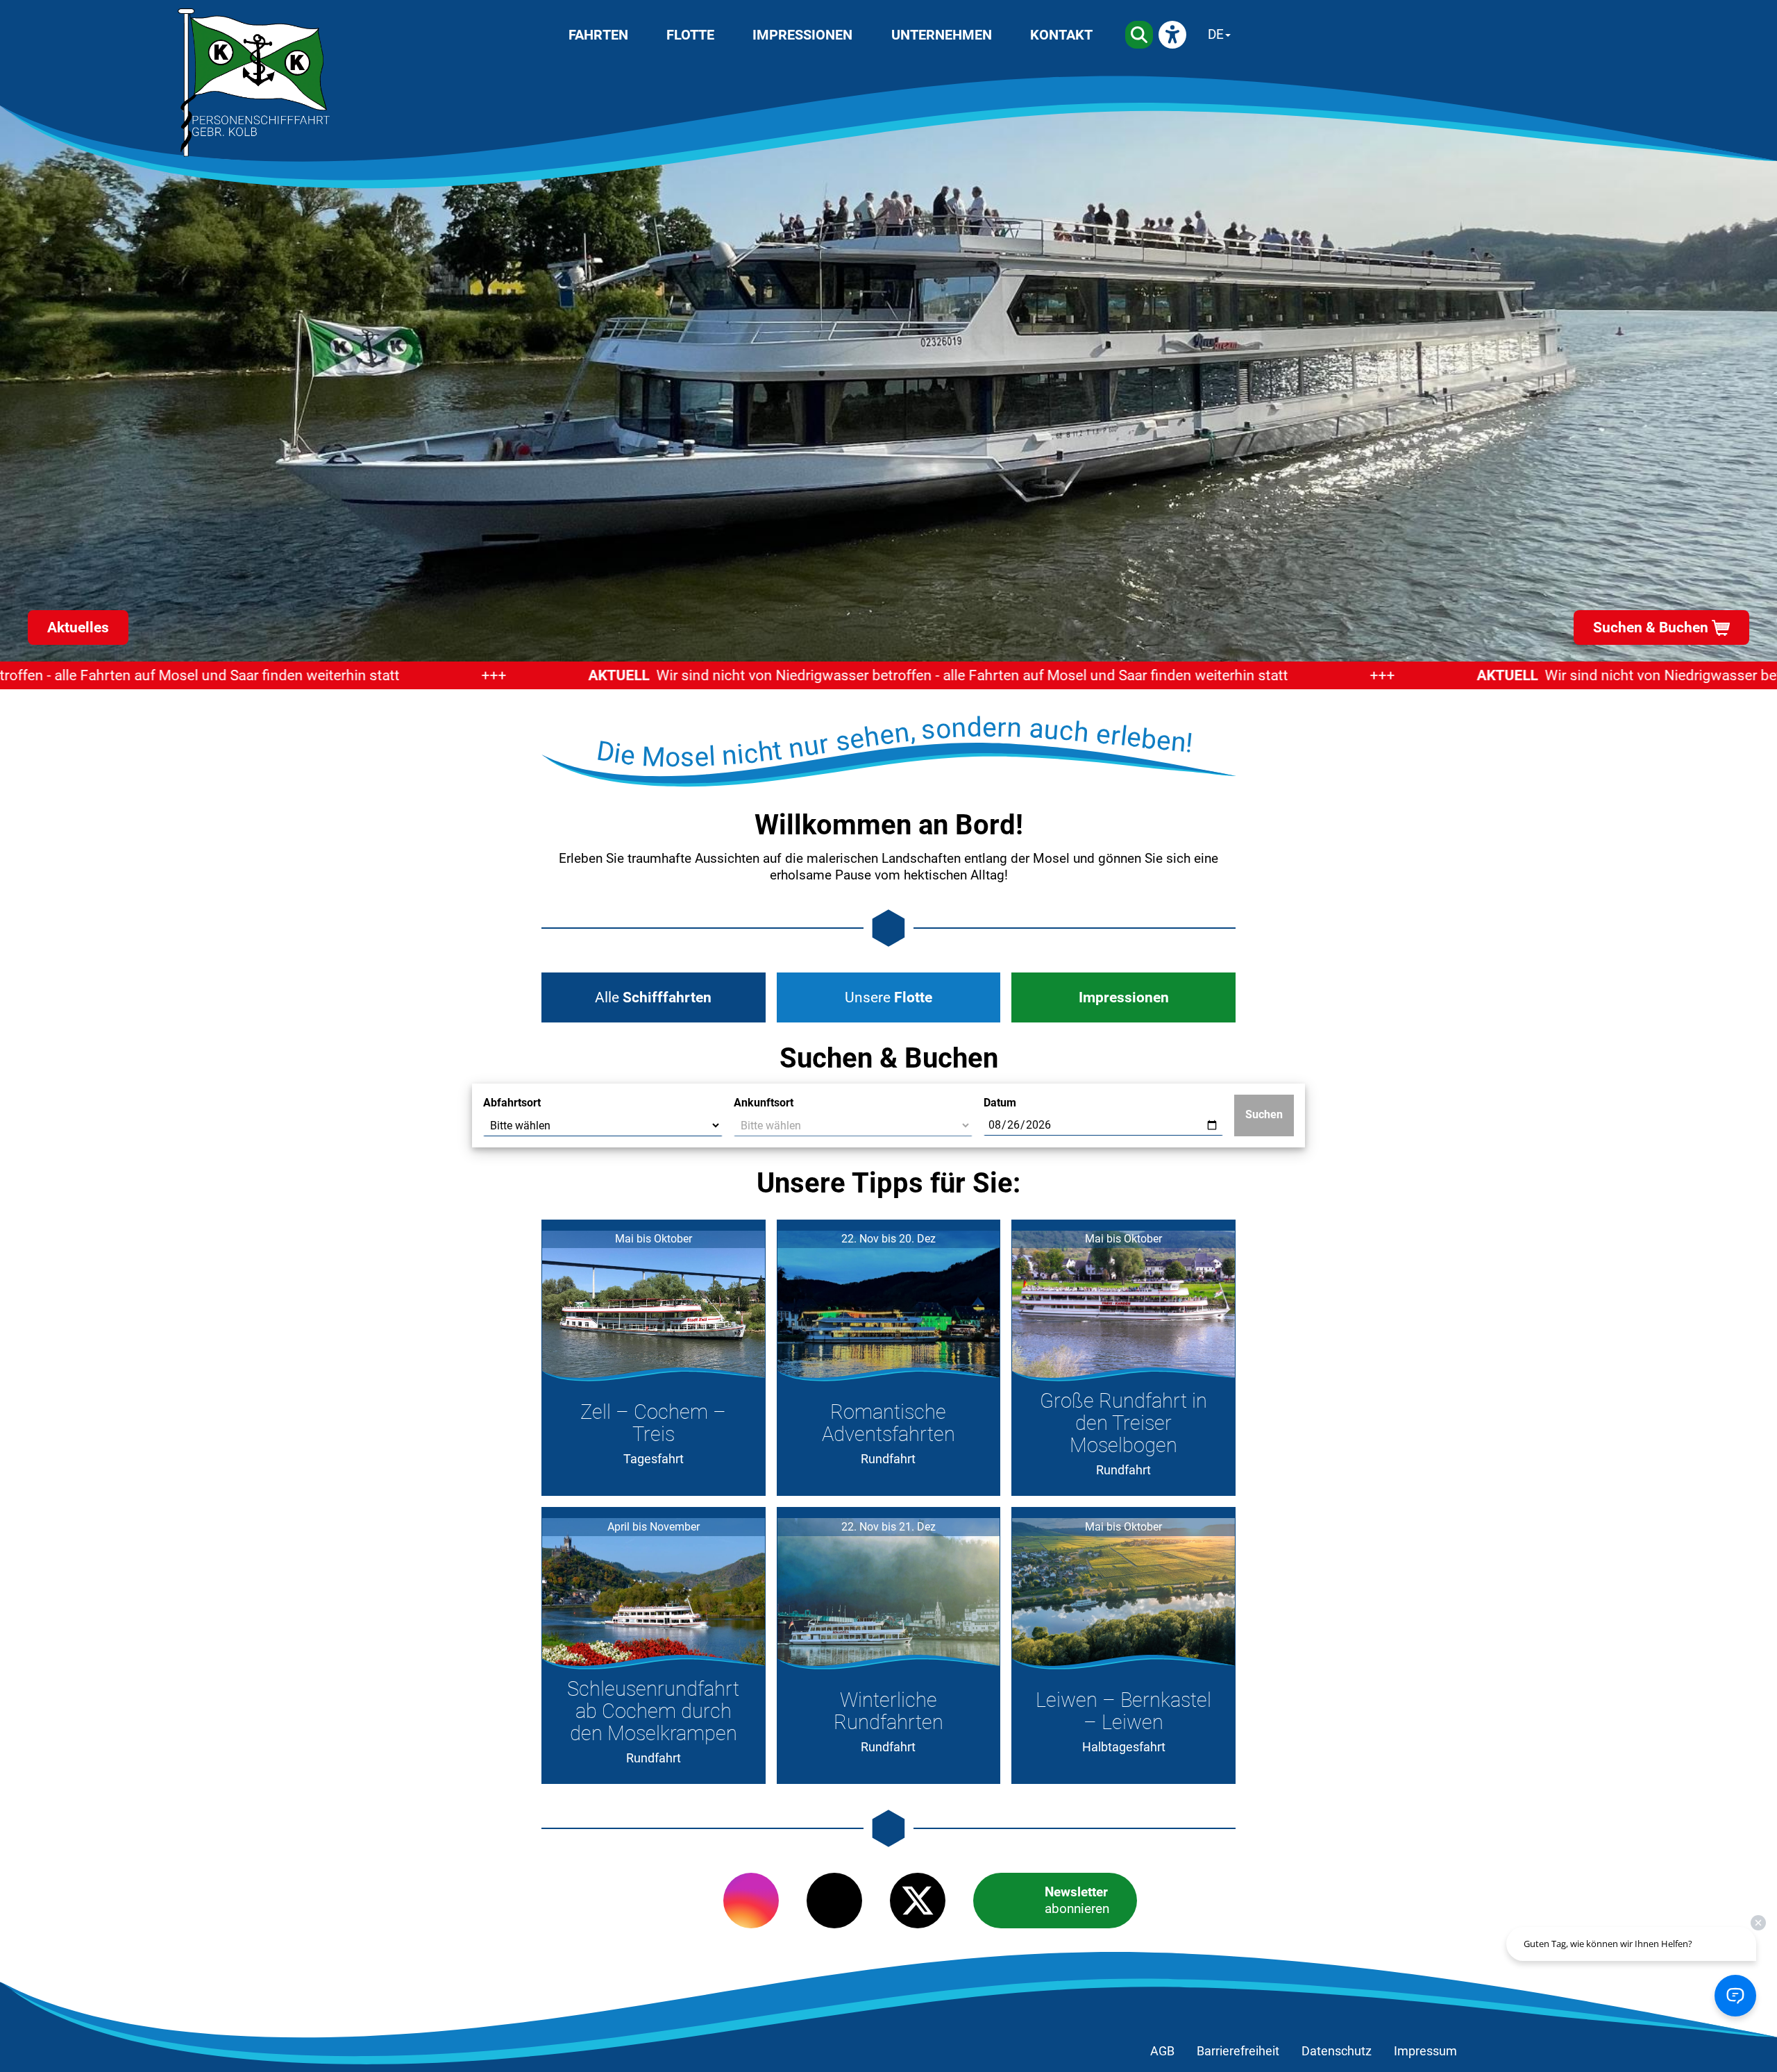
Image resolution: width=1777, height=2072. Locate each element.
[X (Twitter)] (918, 1901)
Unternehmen (942, 35)
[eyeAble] (1172, 35)
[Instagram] (751, 1901)
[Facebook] (668, 1901)
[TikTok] (834, 1901)
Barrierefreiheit (1238, 2051)
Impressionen (802, 35)
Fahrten (598, 35)
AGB (1162, 2051)
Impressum (1425, 2051)
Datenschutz (1337, 2051)
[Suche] (1139, 35)
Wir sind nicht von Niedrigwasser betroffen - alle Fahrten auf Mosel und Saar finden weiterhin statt (850, 675)
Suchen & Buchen (1651, 628)
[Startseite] (254, 83)
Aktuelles (78, 628)
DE (1216, 34)
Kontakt (1061, 35)
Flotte (690, 35)
